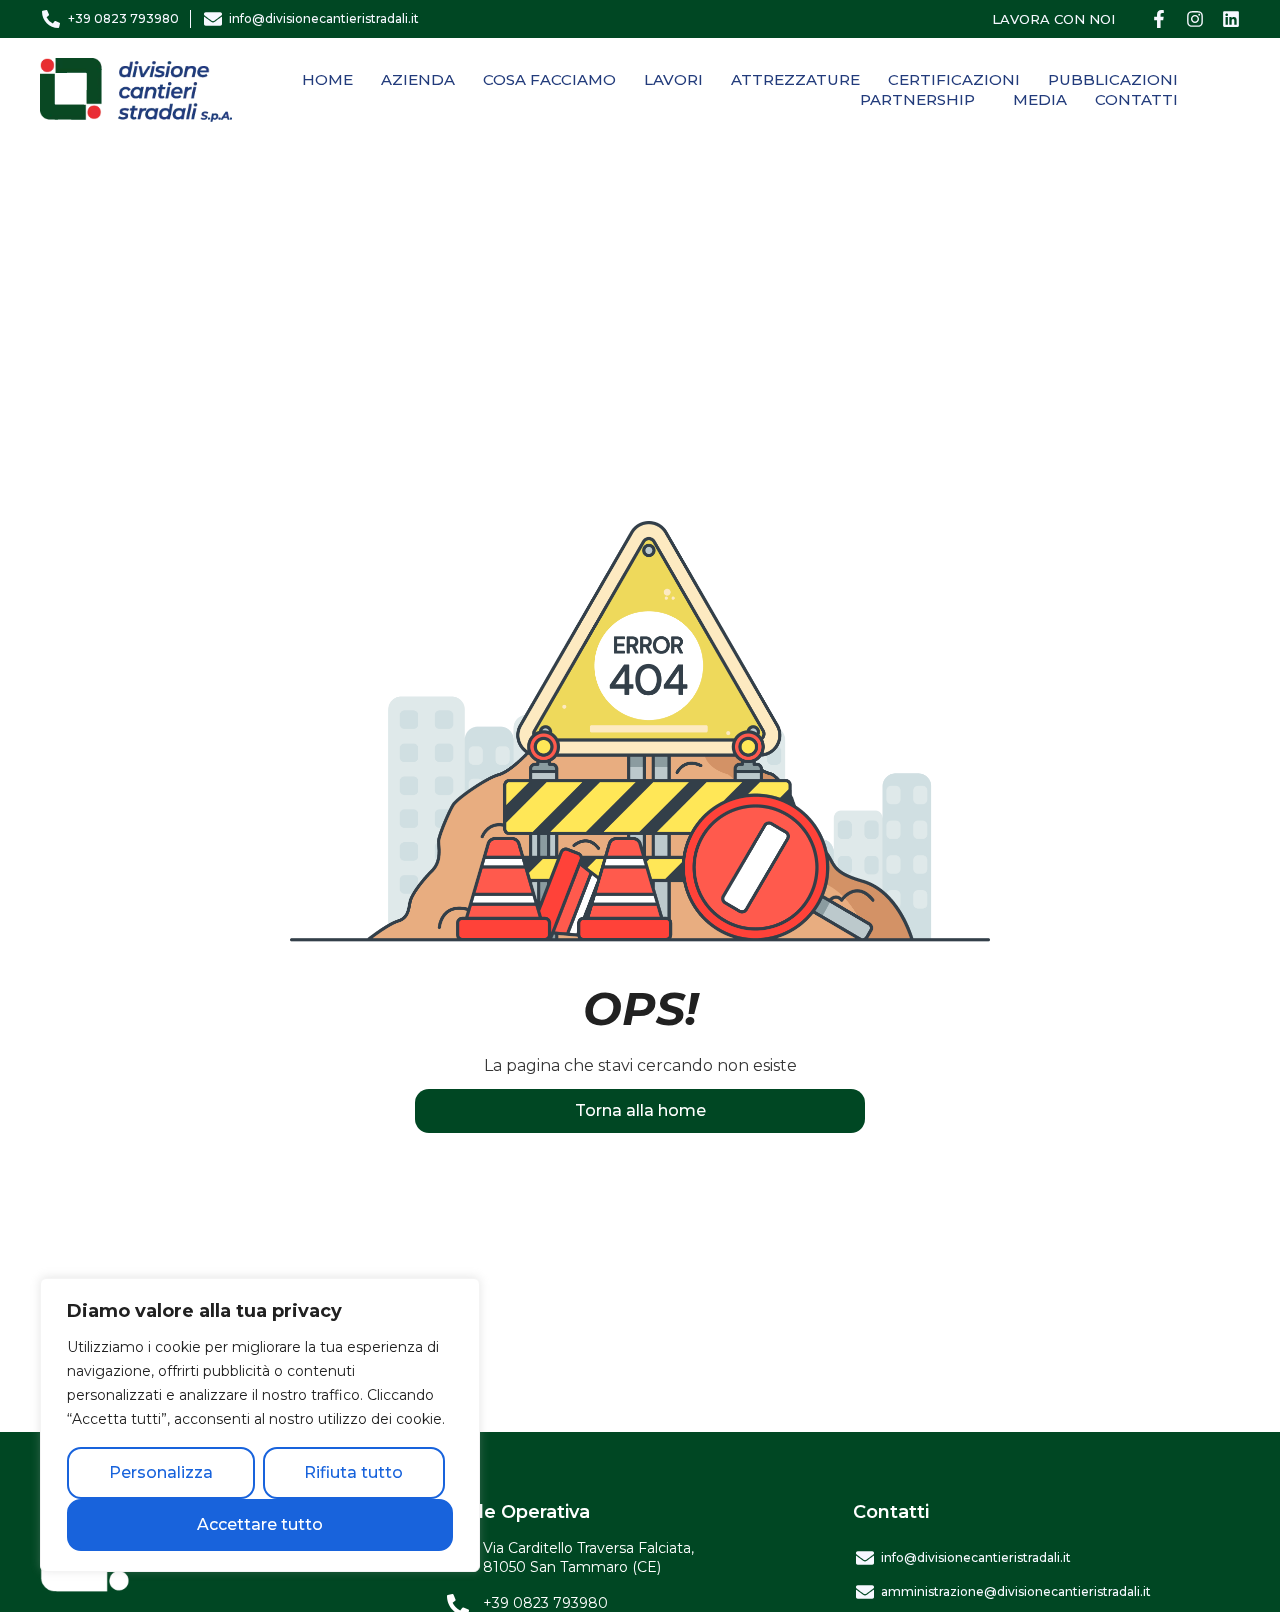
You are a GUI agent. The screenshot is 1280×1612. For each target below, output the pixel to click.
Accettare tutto (260, 1524)
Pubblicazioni (1113, 79)
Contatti (1136, 99)
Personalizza (161, 1472)
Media (1040, 99)
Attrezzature (795, 79)
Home (327, 79)
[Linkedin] (1231, 19)
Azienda (418, 79)
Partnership (917, 99)
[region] (260, 1425)
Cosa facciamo (549, 79)
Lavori (673, 79)
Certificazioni (954, 79)
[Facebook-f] (1159, 19)
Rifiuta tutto (353, 1472)
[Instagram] (1195, 19)
